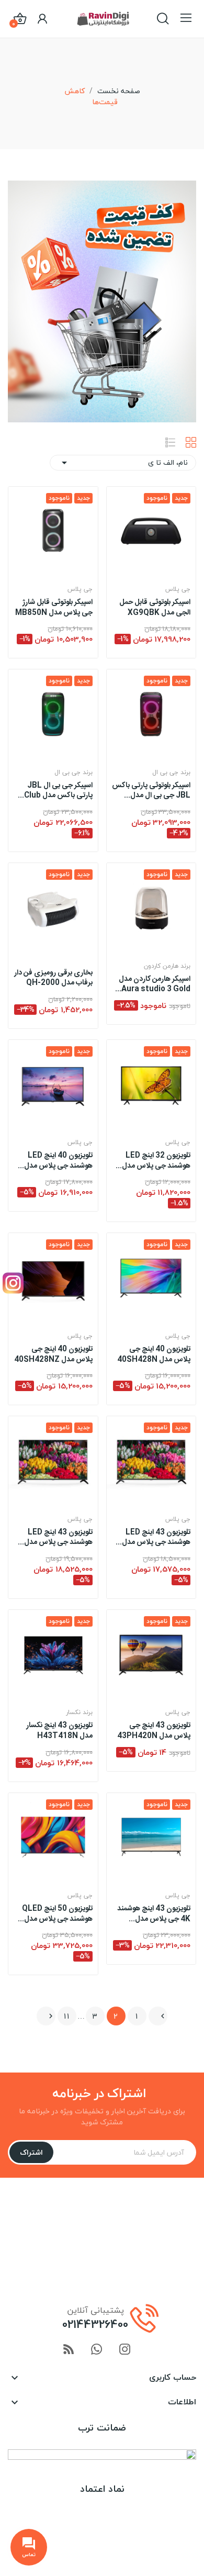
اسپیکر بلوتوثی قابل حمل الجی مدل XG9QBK (155, 608)
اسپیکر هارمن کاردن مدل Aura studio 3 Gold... (153, 985)
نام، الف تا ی (123, 462)
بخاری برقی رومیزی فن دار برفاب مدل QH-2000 (53, 978)
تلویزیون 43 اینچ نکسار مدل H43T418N (59, 1731)
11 (67, 2016)
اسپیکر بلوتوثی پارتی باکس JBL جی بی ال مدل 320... (151, 791)
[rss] (69, 2350)
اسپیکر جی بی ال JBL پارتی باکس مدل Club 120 (58, 791)
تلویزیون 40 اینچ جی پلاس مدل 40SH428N (154, 1355)
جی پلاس (178, 589)
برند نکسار (79, 1712)
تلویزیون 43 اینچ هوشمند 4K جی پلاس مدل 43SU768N (154, 1914)
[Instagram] (13, 1283)
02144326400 (95, 2324)
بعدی (51, 2016)
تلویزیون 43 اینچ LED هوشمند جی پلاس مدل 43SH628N (58, 1538)
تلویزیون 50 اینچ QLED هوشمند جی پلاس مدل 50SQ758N (57, 1914)
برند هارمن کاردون (167, 966)
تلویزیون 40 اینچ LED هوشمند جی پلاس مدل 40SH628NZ (58, 1161)
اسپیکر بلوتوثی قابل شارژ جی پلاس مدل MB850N (54, 608)
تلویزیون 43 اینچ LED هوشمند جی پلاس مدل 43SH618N (156, 1538)
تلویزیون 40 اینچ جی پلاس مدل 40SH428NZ (53, 1355)
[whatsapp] (97, 2350)
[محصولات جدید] (102, 300)
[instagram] (125, 2350)
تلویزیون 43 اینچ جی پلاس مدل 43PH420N (154, 1731)
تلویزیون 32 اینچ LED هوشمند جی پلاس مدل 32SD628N (156, 1161)
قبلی (163, 2016)
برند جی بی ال (171, 772)
